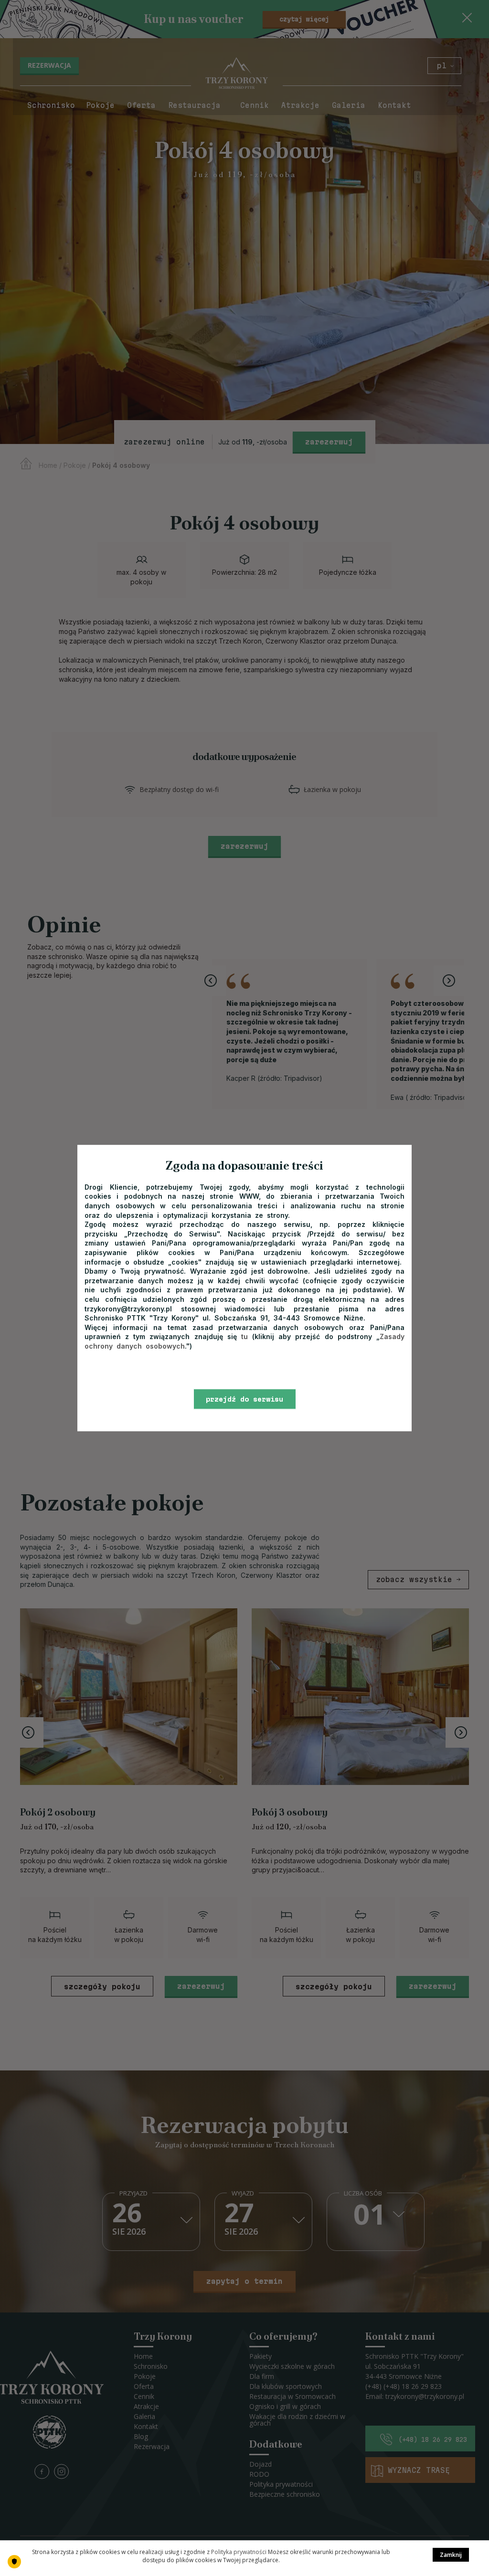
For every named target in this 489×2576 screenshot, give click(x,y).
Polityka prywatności (239, 2552)
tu (244, 1336)
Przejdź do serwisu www (244, 1402)
